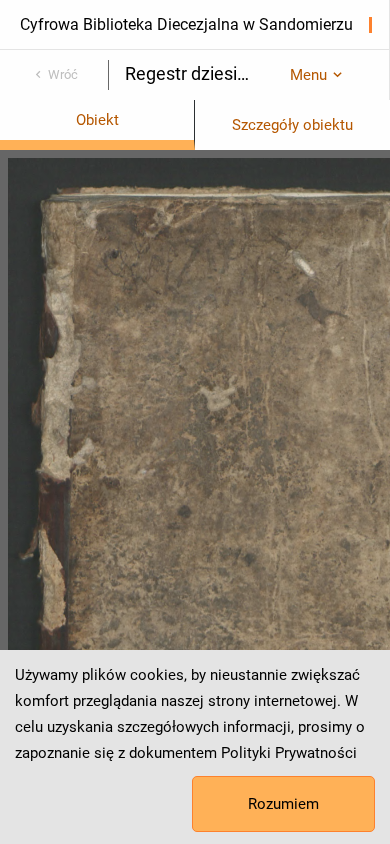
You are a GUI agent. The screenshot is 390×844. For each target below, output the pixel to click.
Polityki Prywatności (289, 753)
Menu (308, 75)
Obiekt (97, 120)
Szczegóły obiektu (292, 125)
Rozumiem (283, 804)
